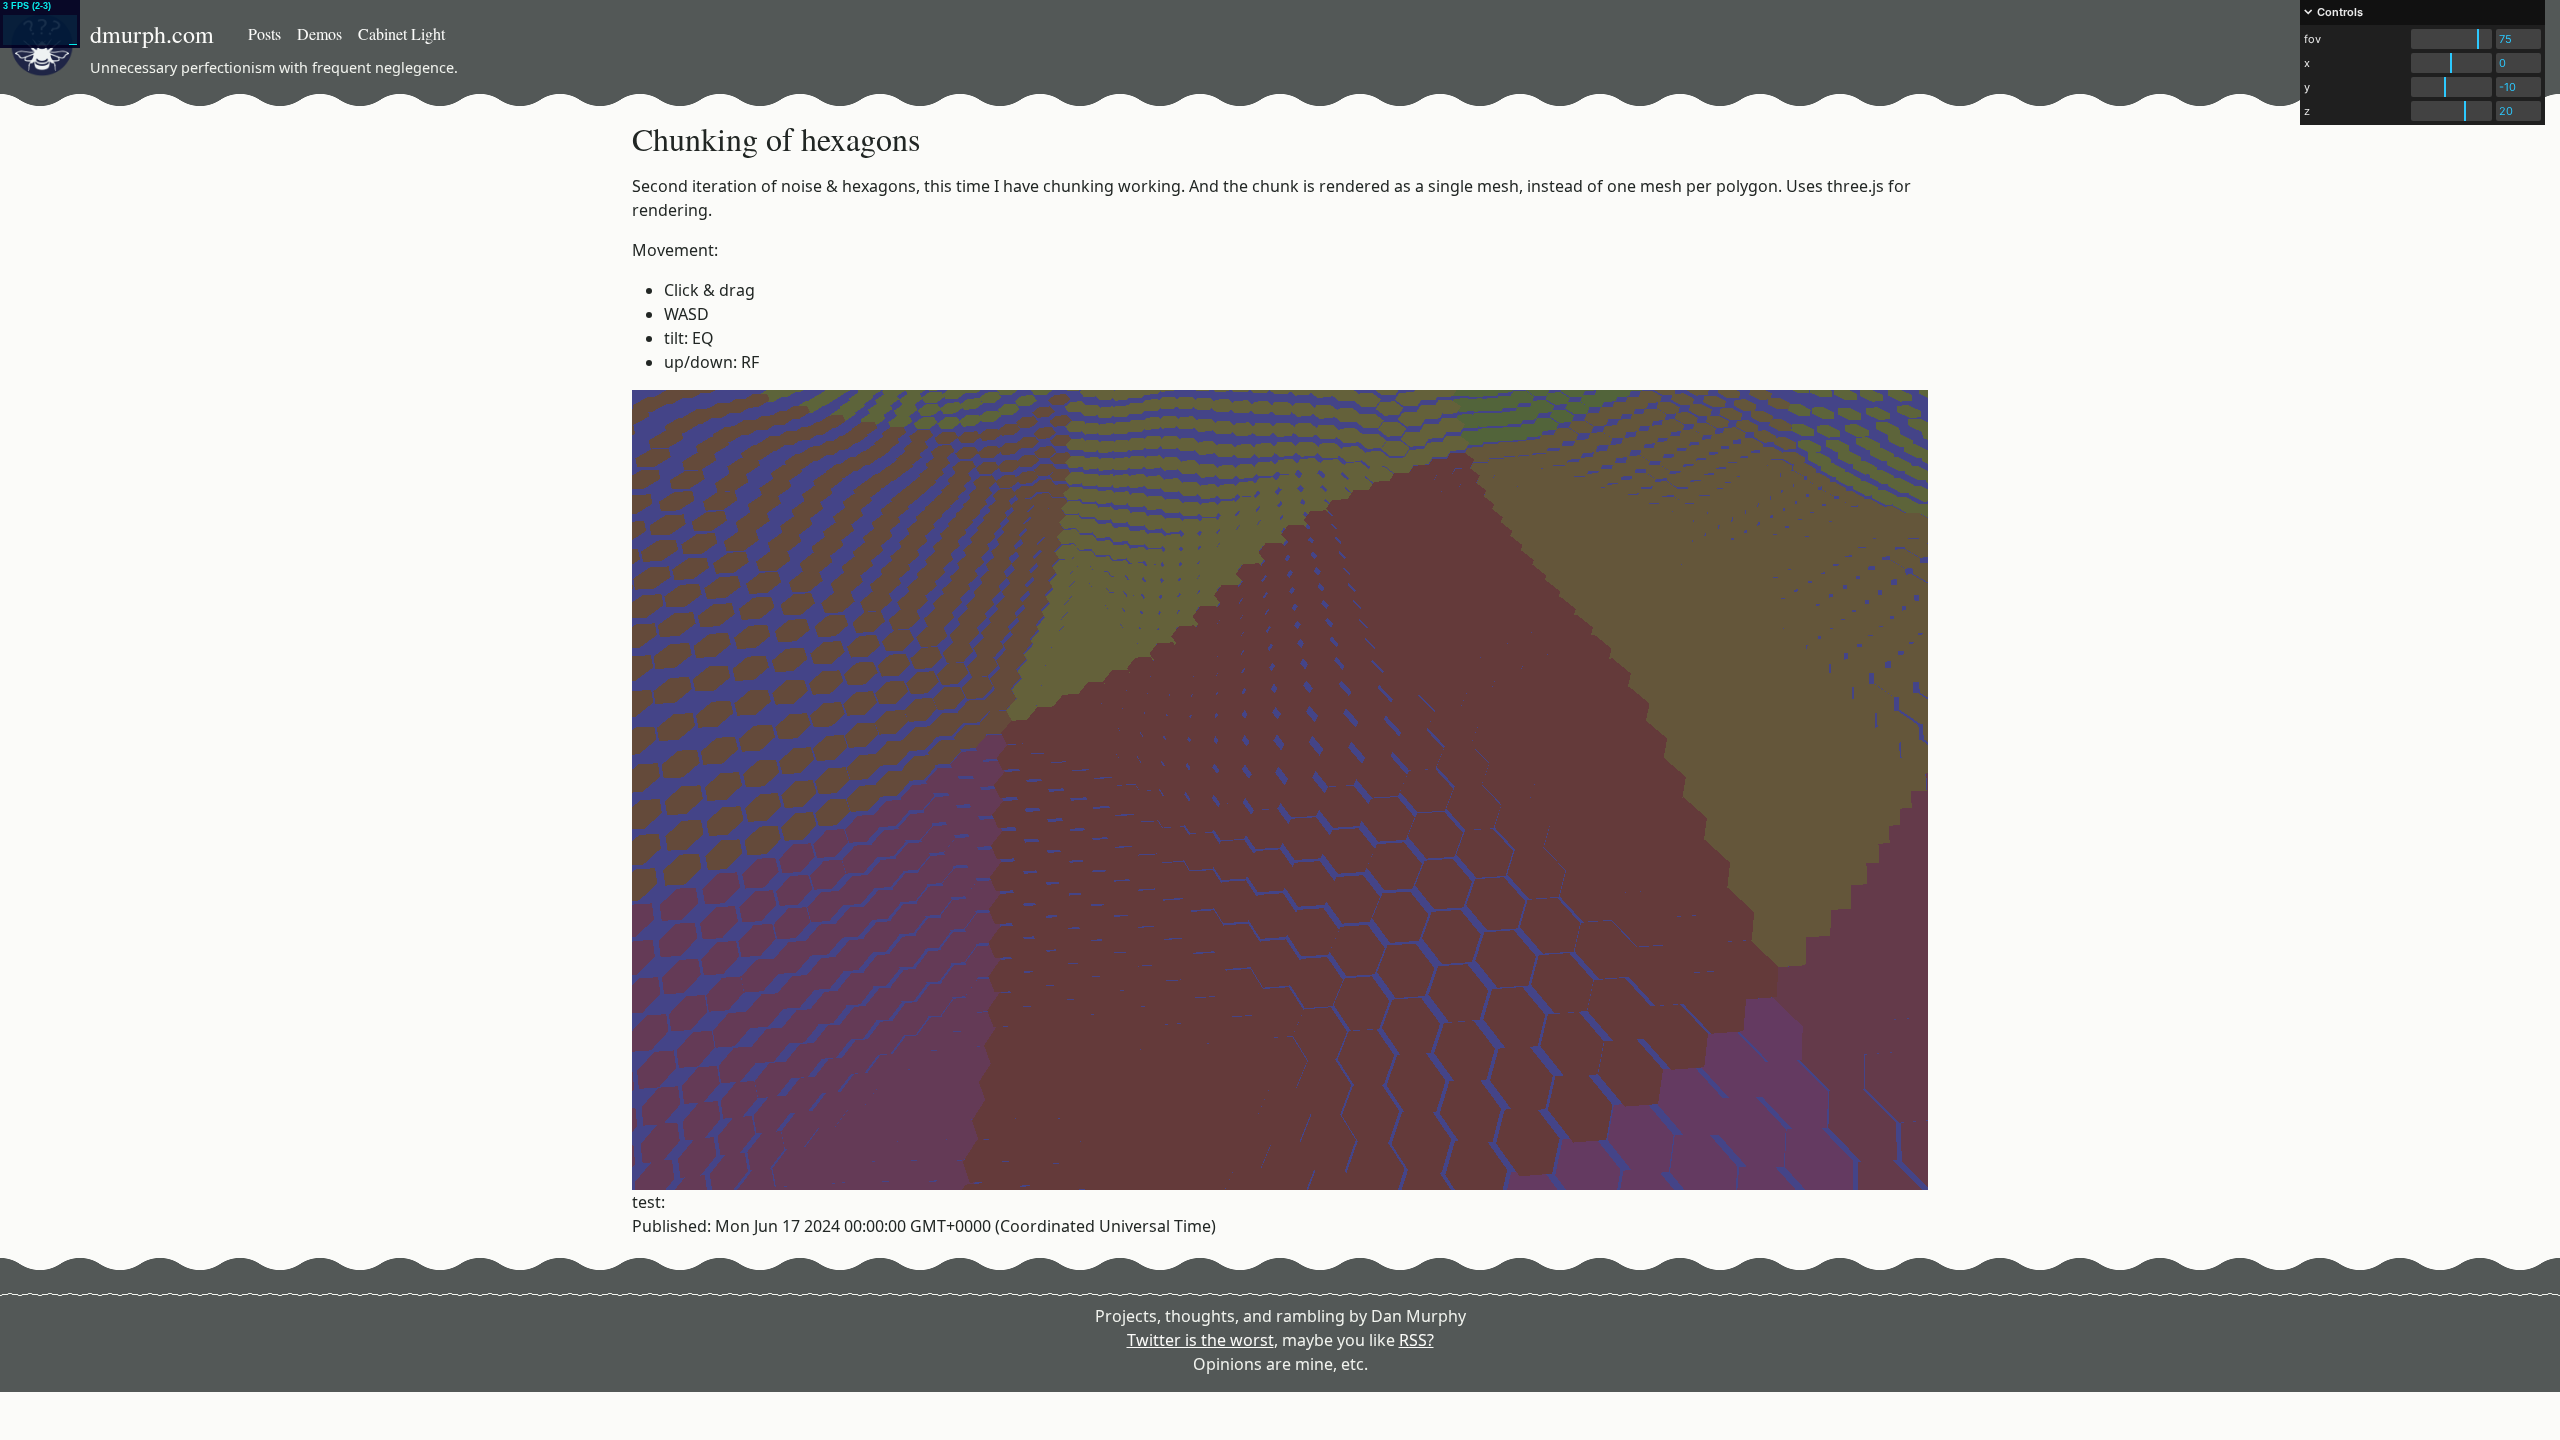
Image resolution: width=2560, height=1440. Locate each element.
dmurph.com (152, 34)
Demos (319, 33)
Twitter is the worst (1200, 1340)
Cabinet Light (401, 33)
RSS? (1416, 1340)
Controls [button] (2340, 12)
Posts (264, 33)
